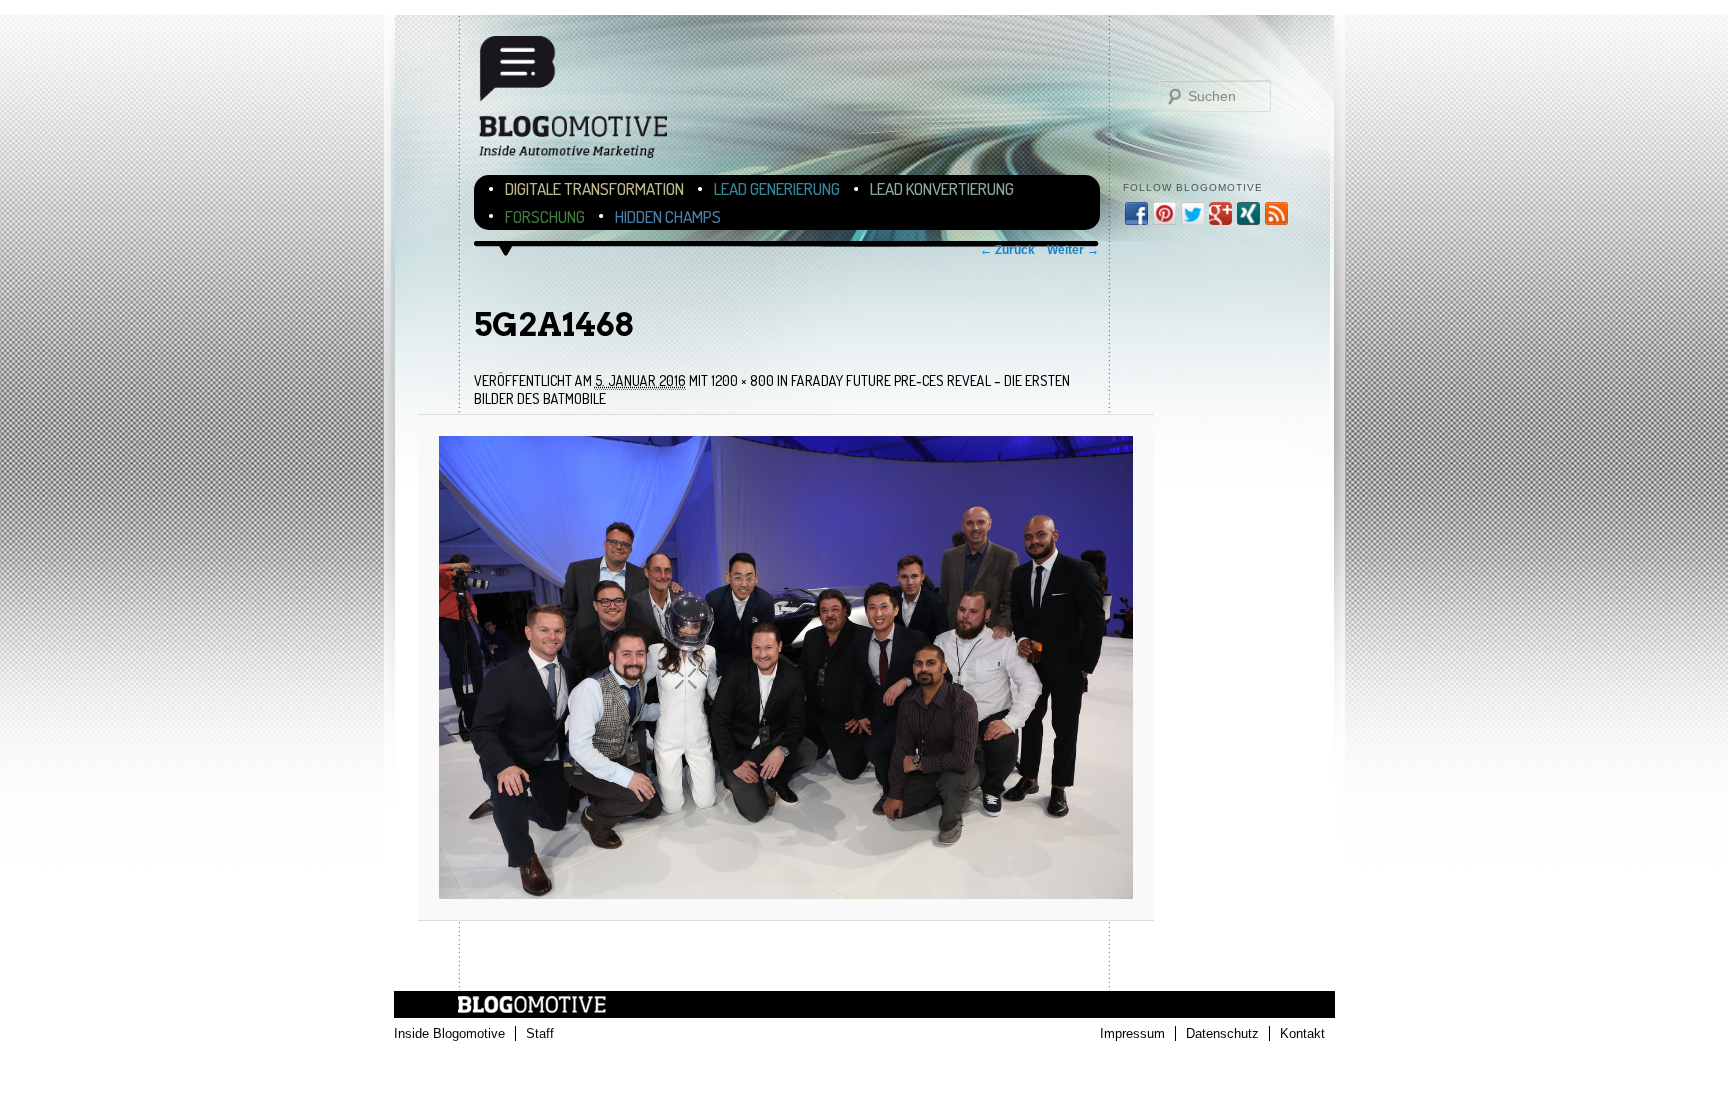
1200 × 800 (742, 380)
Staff (540, 1033)
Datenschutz (1222, 1033)
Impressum (1132, 1033)
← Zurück (1007, 250)
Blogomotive (586, 105)
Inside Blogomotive (449, 1033)
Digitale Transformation (594, 188)
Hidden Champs (668, 216)
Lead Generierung (777, 188)
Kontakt (1302, 1033)
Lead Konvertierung (942, 188)
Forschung (545, 216)
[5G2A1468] (786, 667)
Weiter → (1073, 250)
